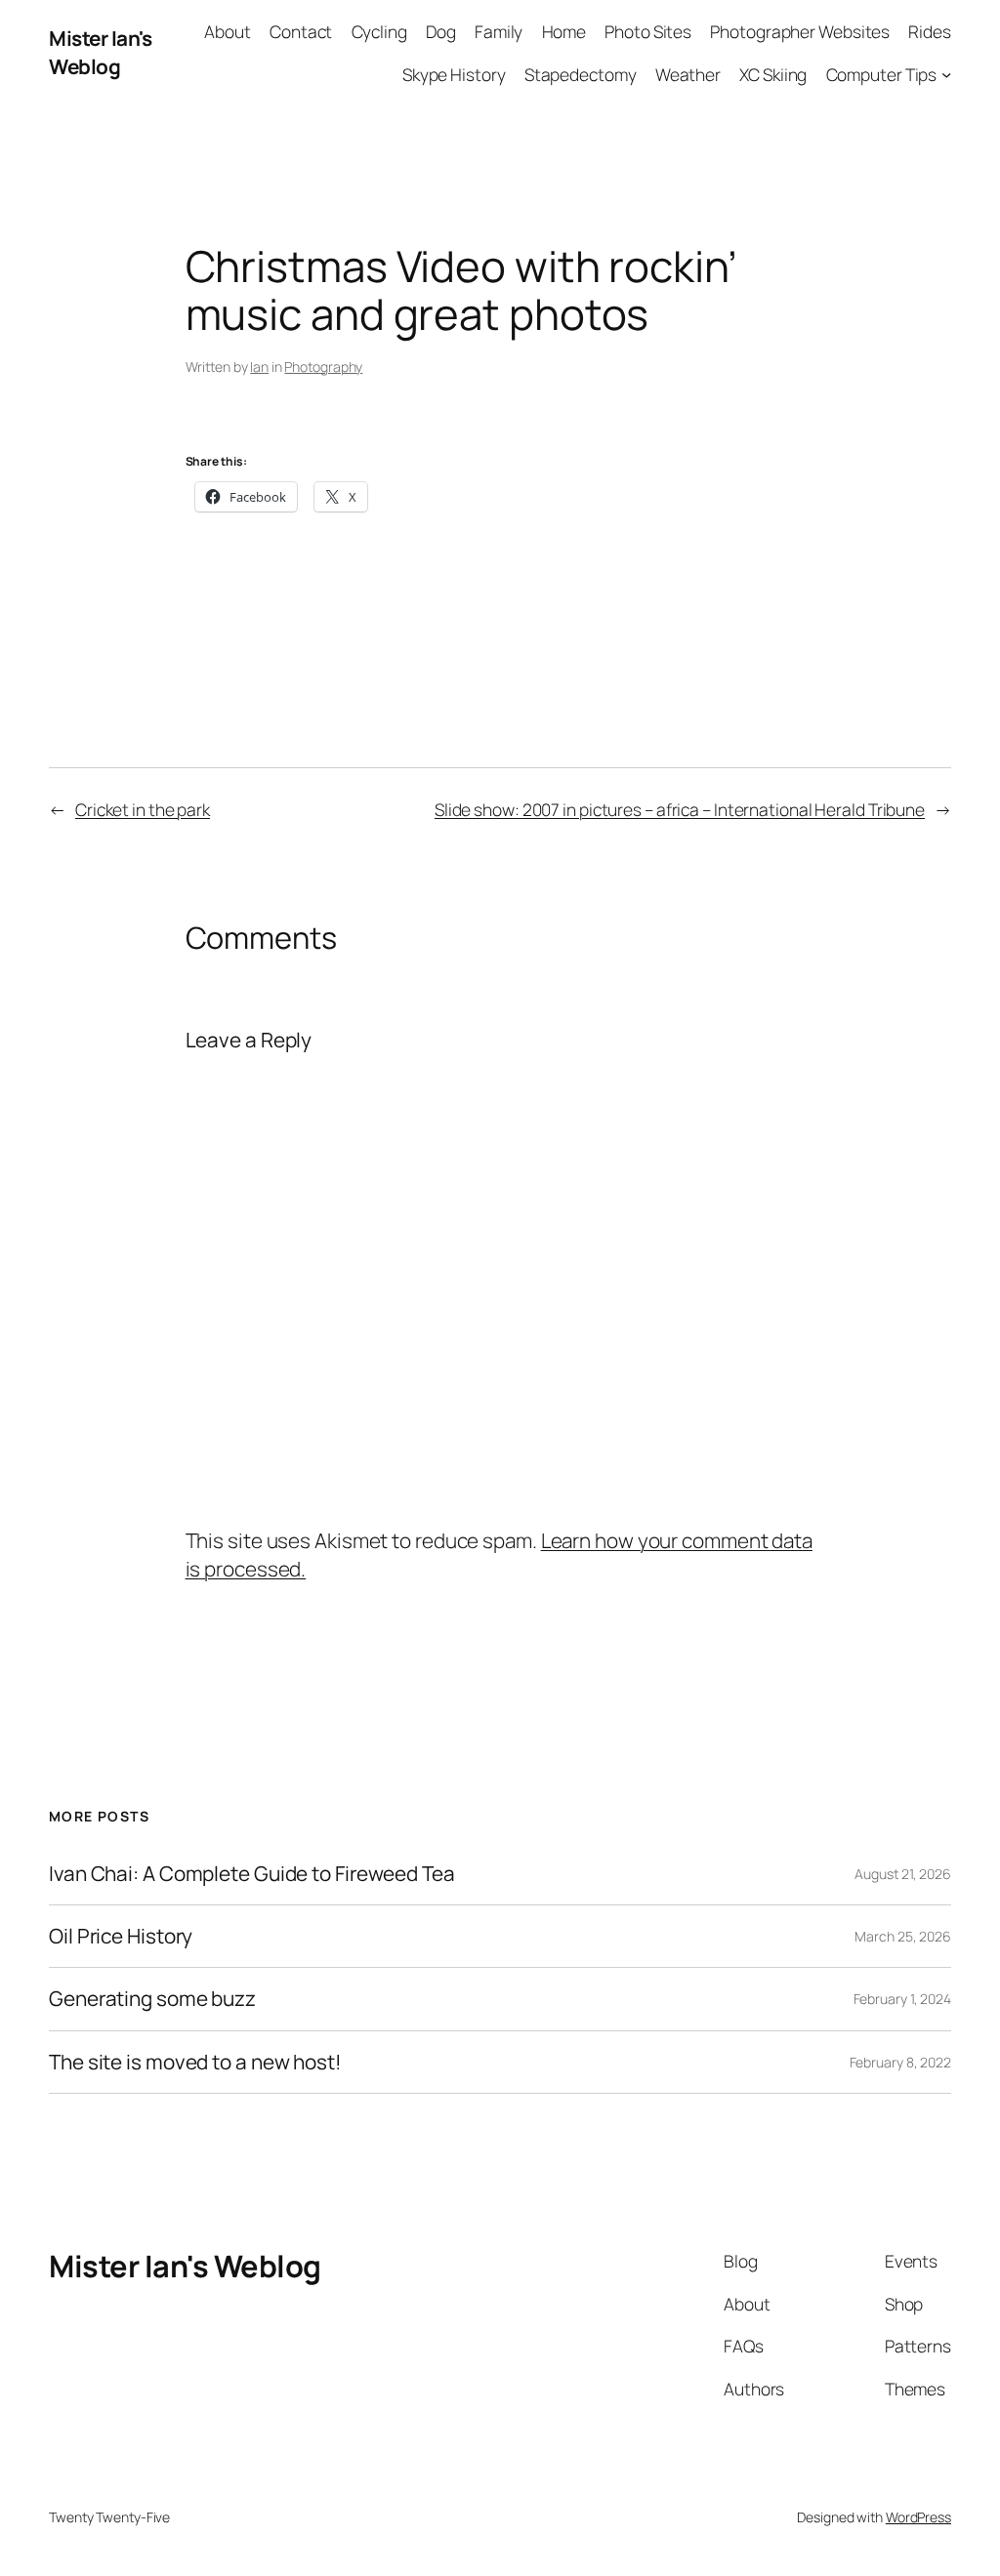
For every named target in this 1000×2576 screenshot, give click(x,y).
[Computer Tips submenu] (946, 73)
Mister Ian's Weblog (100, 52)
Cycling (379, 31)
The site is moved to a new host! (195, 2062)
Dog (441, 31)
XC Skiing (773, 74)
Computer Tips (882, 74)
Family (499, 31)
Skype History (454, 74)
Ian (259, 367)
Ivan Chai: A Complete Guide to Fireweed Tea (252, 1874)
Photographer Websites (800, 31)
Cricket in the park (143, 809)
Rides (930, 31)
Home (564, 31)
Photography (323, 367)
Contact (301, 31)
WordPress (918, 2517)
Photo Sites (648, 31)
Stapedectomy (581, 74)
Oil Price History (121, 1936)
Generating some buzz (152, 1999)
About (228, 31)
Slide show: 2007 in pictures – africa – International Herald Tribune (680, 809)
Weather (688, 74)
